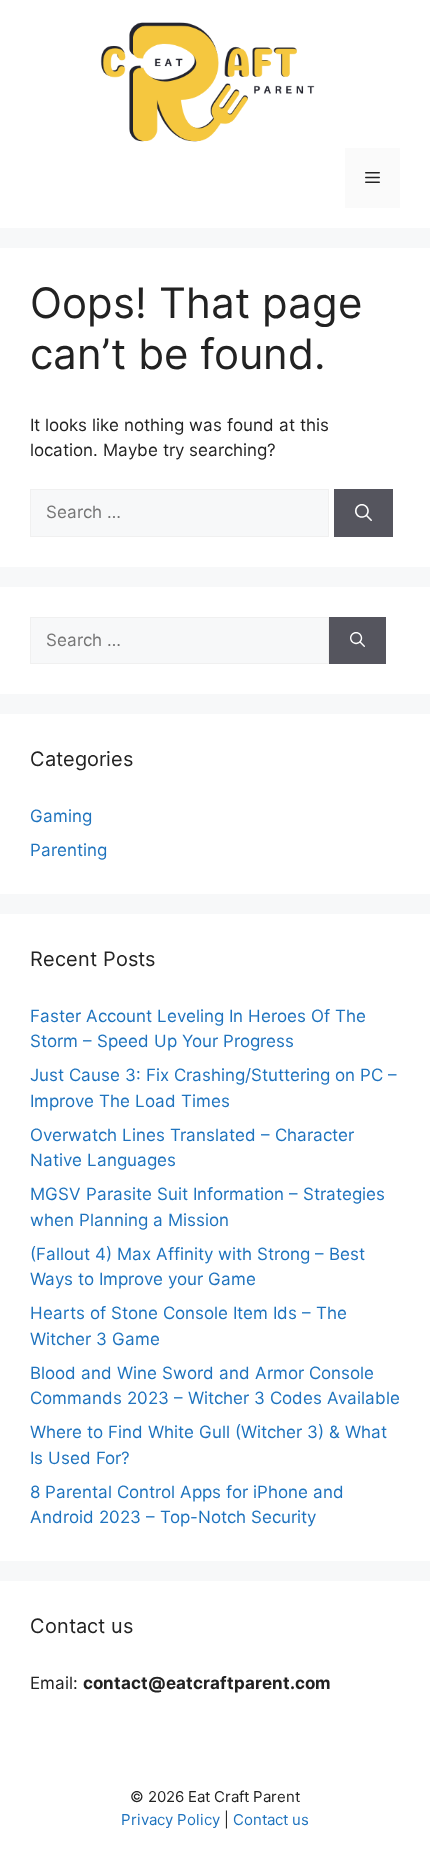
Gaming (61, 816)
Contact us (271, 1819)
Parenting (68, 850)
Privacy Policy (170, 1819)
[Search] (363, 513)
